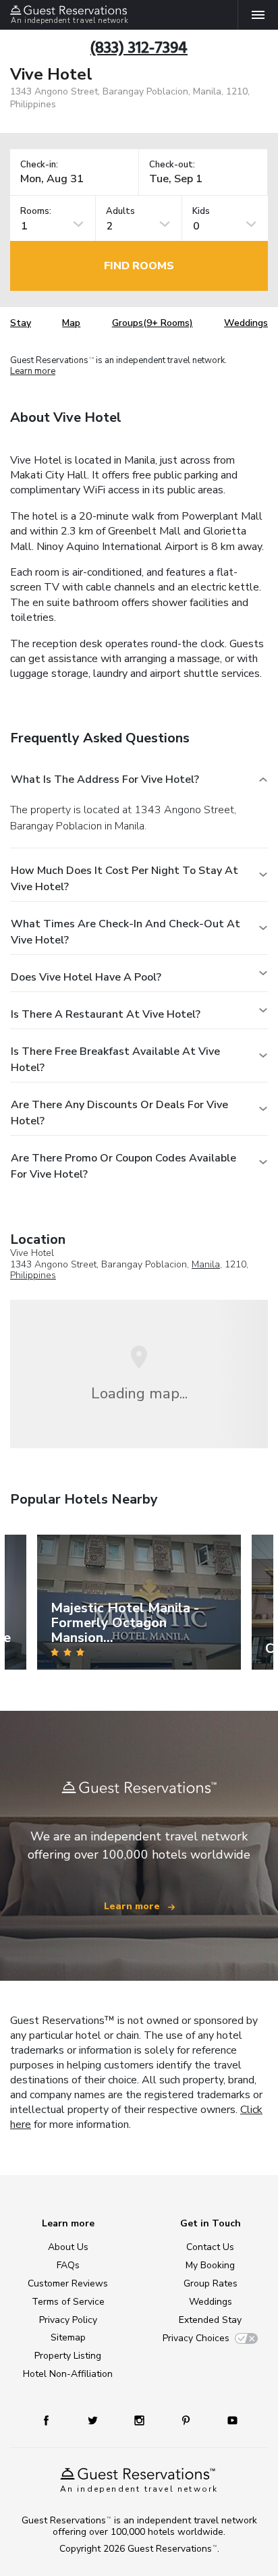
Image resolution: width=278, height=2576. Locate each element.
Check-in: (39, 165)
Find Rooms (139, 266)
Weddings (246, 323)
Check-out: (172, 165)
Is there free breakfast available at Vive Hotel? (115, 1060)
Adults (120, 212)
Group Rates (211, 2283)
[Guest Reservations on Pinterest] (187, 2420)
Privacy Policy (68, 2320)
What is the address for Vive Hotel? (105, 779)
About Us (68, 2247)
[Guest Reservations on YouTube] (227, 2420)
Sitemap (68, 2337)
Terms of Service (68, 2302)
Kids (201, 212)
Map (71, 323)
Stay (21, 323)
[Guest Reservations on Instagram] (141, 2420)
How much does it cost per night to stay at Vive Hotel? (124, 879)
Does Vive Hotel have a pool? (86, 977)
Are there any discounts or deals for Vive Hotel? (119, 1113)
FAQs (68, 2265)
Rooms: (36, 212)
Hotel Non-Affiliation (68, 2374)
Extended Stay (210, 2320)
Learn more (33, 372)
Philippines (33, 1275)
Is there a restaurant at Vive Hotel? (106, 1014)
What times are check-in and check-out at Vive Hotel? (126, 932)
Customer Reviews (68, 2283)
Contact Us (210, 2247)
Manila (206, 1264)
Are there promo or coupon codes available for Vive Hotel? (123, 1166)
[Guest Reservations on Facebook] (53, 2420)
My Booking (210, 2265)
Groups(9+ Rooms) (152, 323)
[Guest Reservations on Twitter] (94, 2420)
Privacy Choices (196, 2338)
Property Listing (68, 2356)
